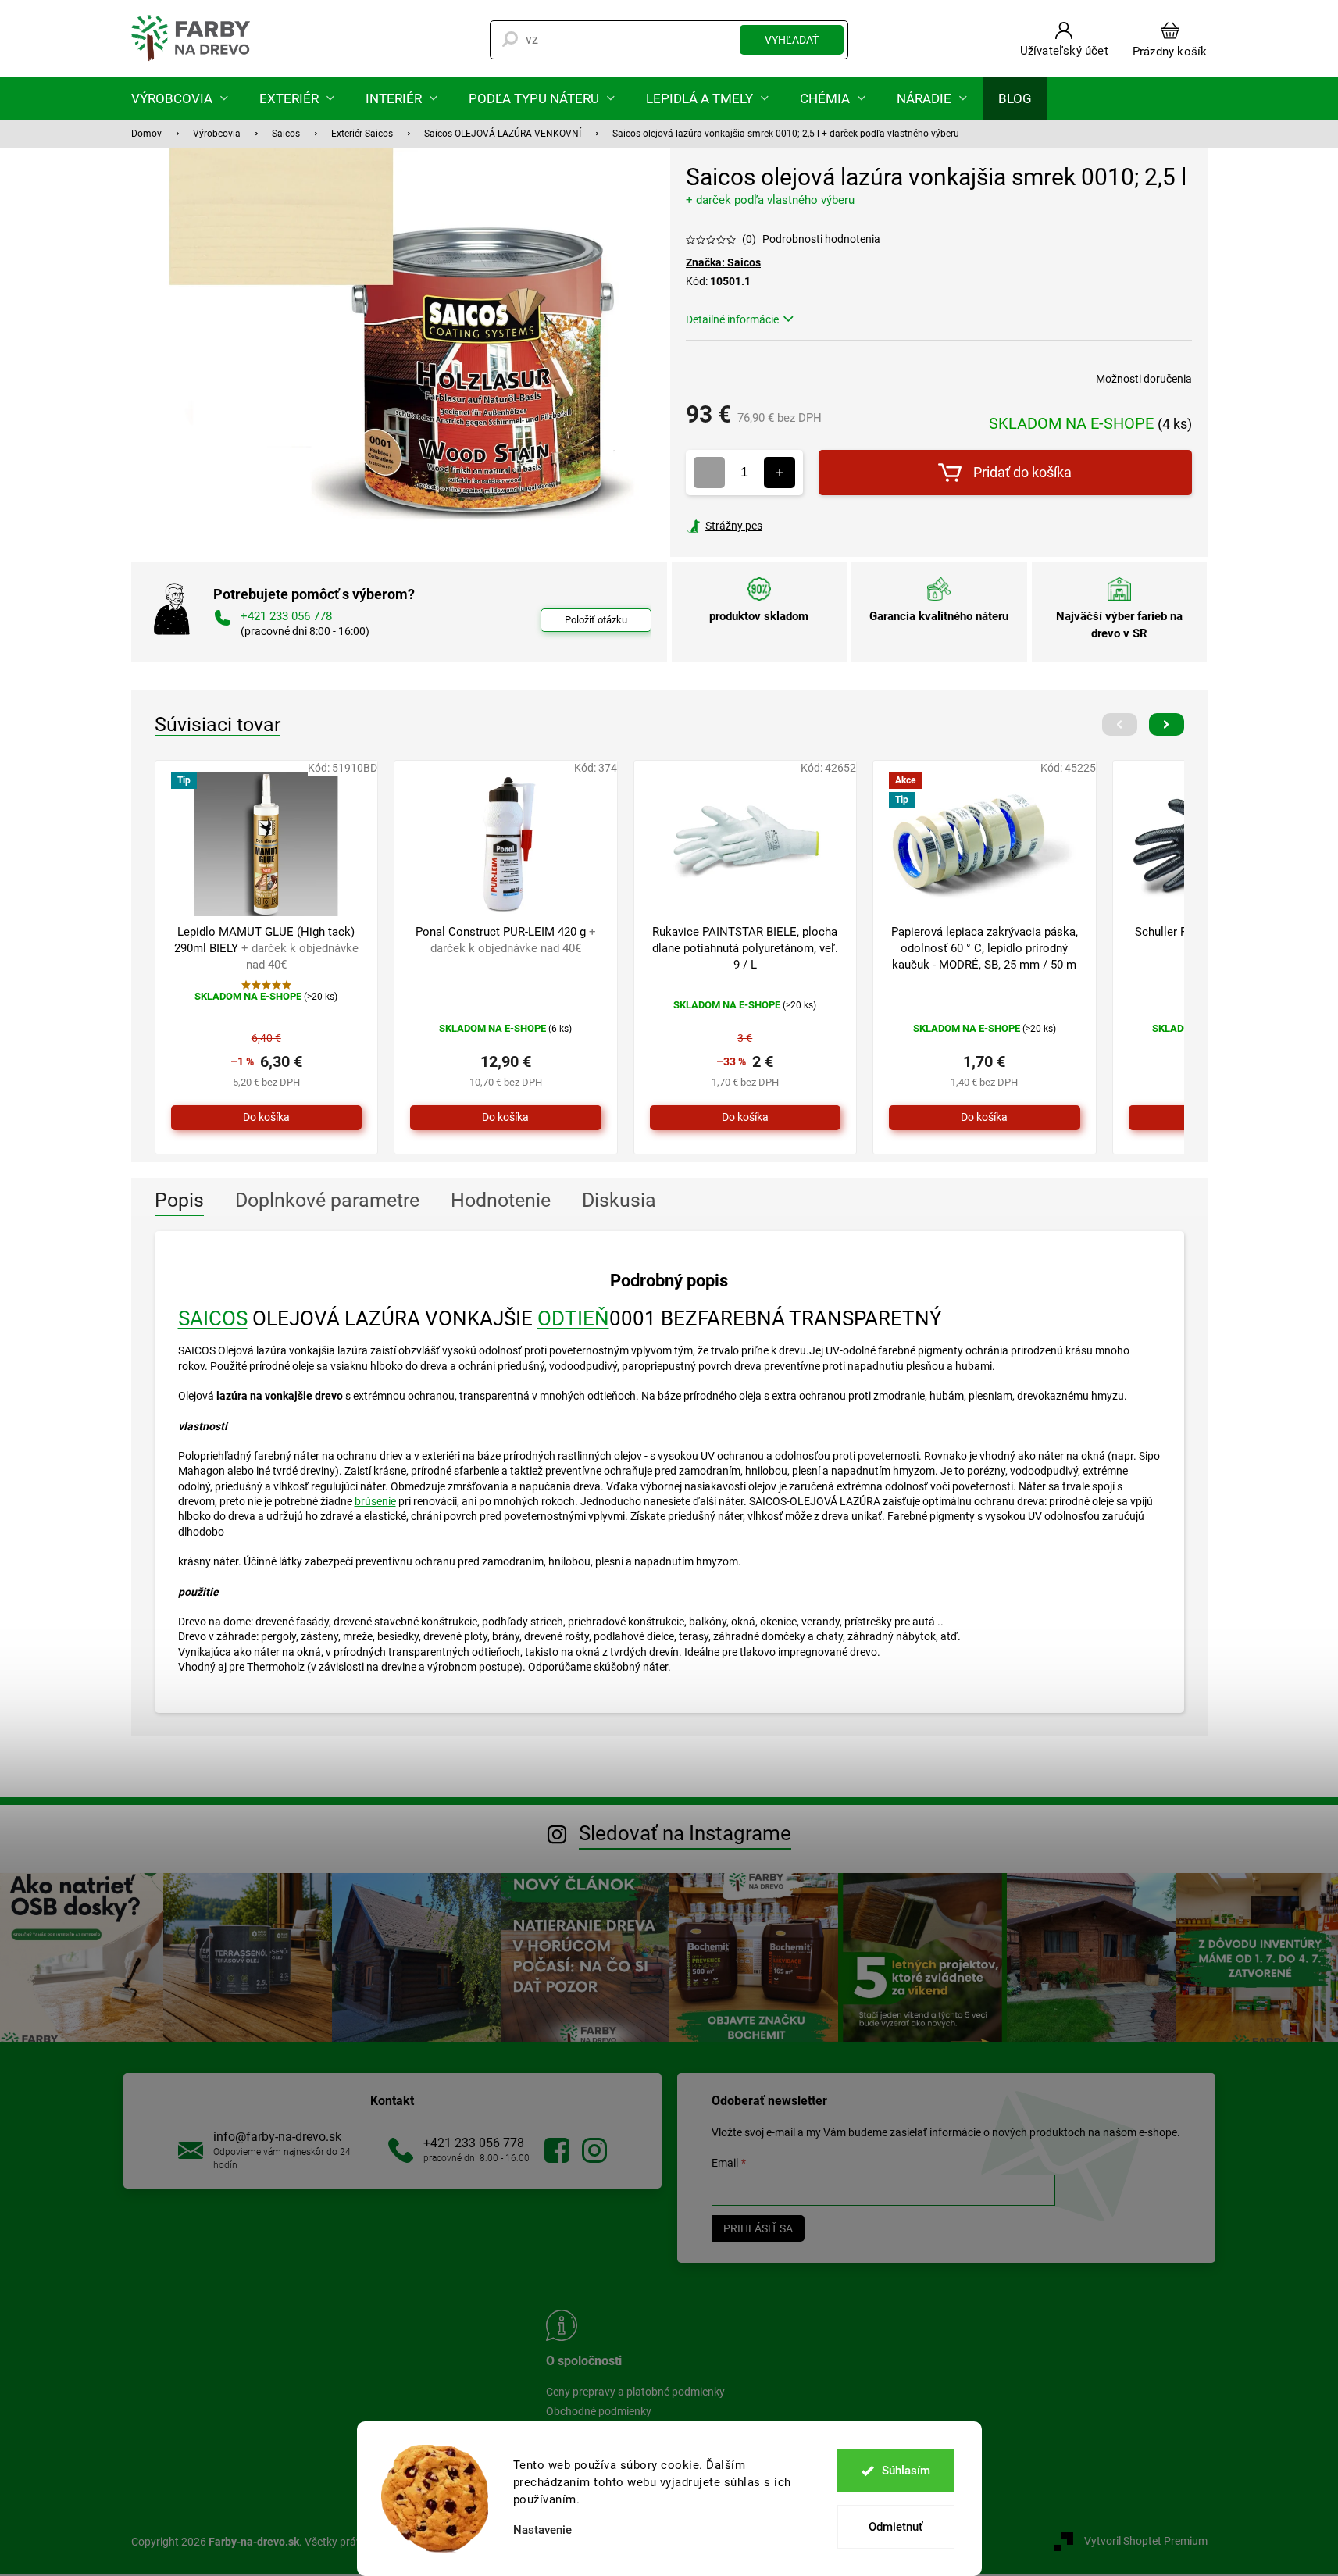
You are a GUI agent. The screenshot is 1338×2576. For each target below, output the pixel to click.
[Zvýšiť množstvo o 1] (780, 473)
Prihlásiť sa (758, 2228)
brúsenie (375, 1501)
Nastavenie (542, 2530)
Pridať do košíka (1022, 472)
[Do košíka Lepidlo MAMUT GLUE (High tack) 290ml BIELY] (267, 1118)
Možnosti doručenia (1144, 379)
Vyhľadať (792, 40)
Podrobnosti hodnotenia (821, 239)
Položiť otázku (596, 620)
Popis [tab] (179, 1200)
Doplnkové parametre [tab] (327, 1200)
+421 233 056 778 (474, 2143)
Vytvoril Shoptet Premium (1146, 2541)
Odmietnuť (896, 2527)
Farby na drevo (557, 2150)
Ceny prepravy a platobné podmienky (635, 2392)
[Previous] (1120, 724)
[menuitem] (180, 98)
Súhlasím (906, 2471)
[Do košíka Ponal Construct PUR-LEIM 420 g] (506, 1118)
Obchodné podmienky (599, 2411)
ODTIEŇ (573, 1318)
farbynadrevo (594, 2150)
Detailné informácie (732, 319)
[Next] (1167, 724)
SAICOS (213, 1318)
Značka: (723, 262)
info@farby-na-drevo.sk (277, 2137)
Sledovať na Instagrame (685, 1833)
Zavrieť (792, 526)
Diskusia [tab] (619, 1200)
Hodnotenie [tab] (501, 1200)
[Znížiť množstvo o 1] (709, 473)
